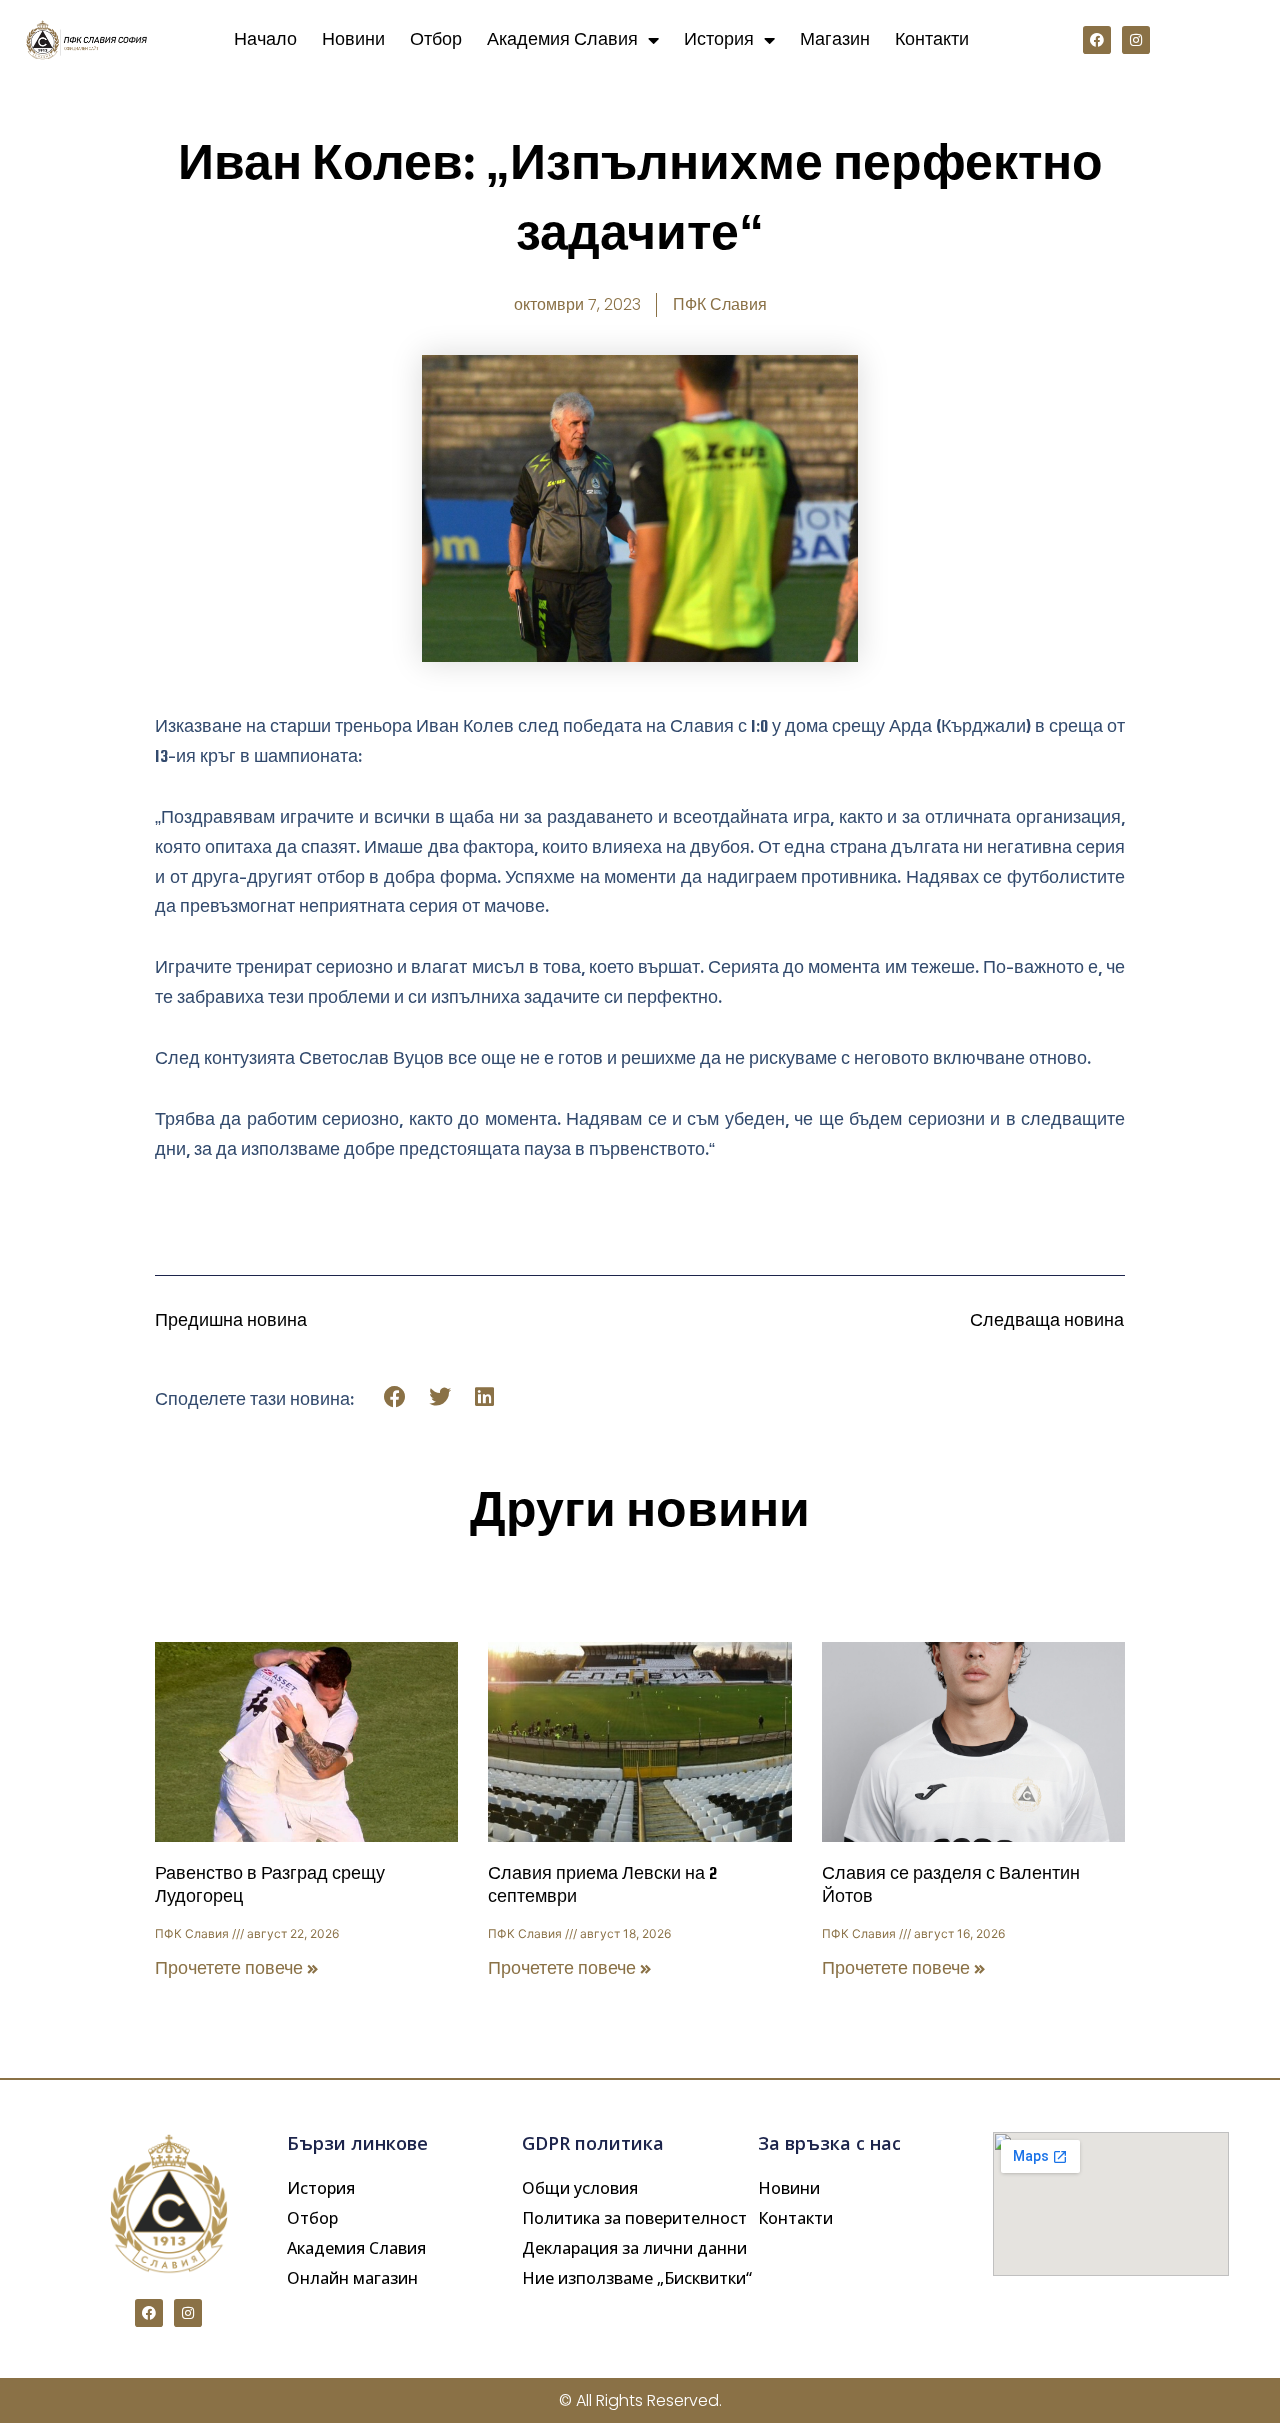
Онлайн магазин (352, 2278)
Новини (353, 39)
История (719, 39)
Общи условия (580, 2188)
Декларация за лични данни (634, 2248)
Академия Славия (562, 39)
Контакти (932, 39)
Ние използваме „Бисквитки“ (637, 2278)
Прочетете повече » (237, 1968)
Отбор (436, 39)
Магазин (835, 39)
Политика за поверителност (634, 2218)
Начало (265, 39)
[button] (395, 1397)
